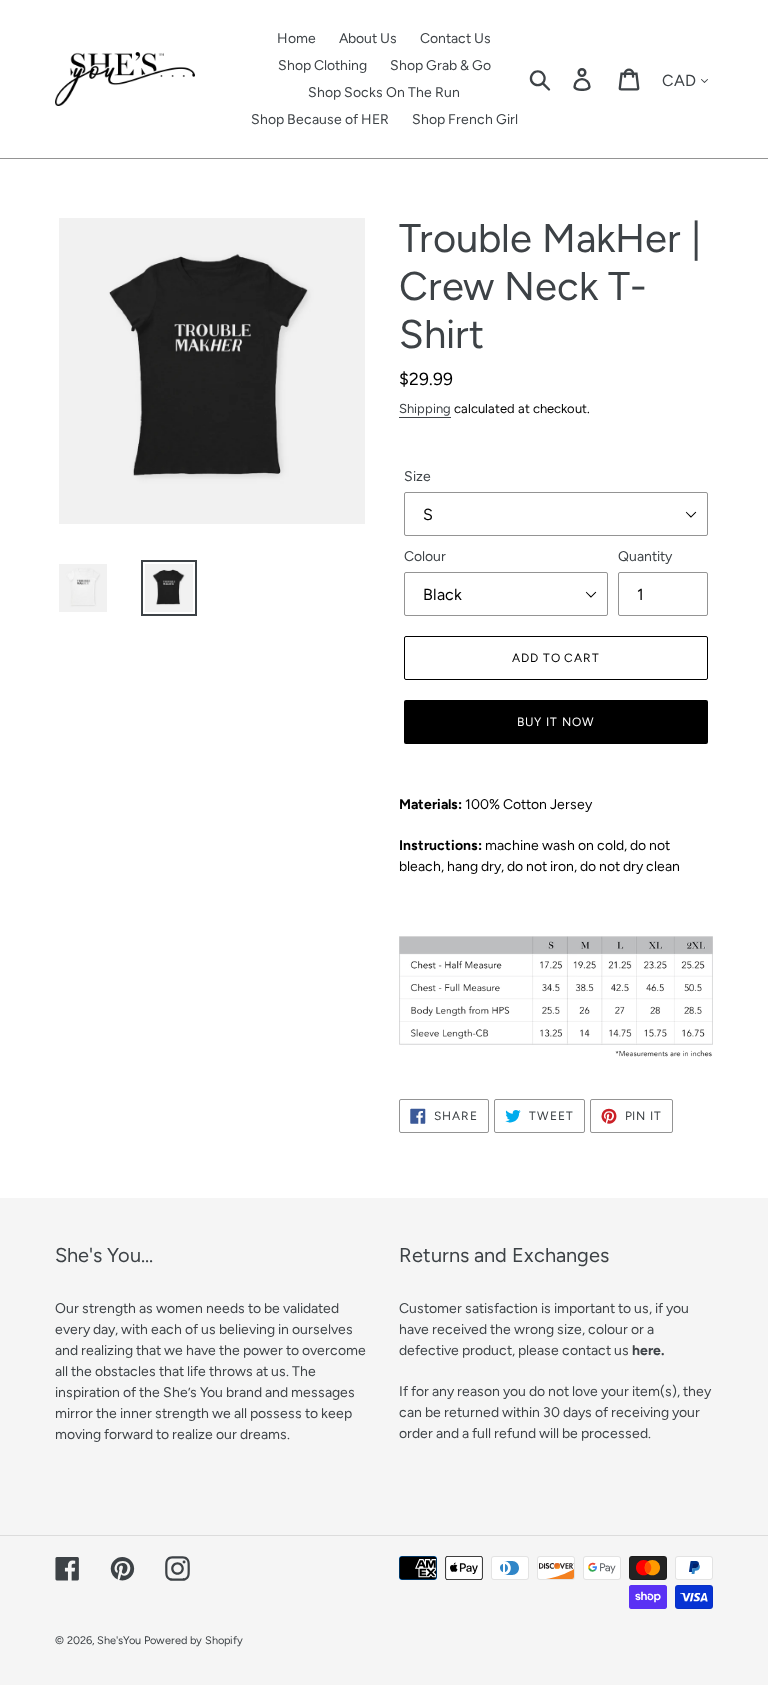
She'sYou (119, 1640)
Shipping (425, 408)
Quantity (645, 556)
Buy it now (556, 722)
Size (417, 476)
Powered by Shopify (193, 1640)
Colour (425, 556)
